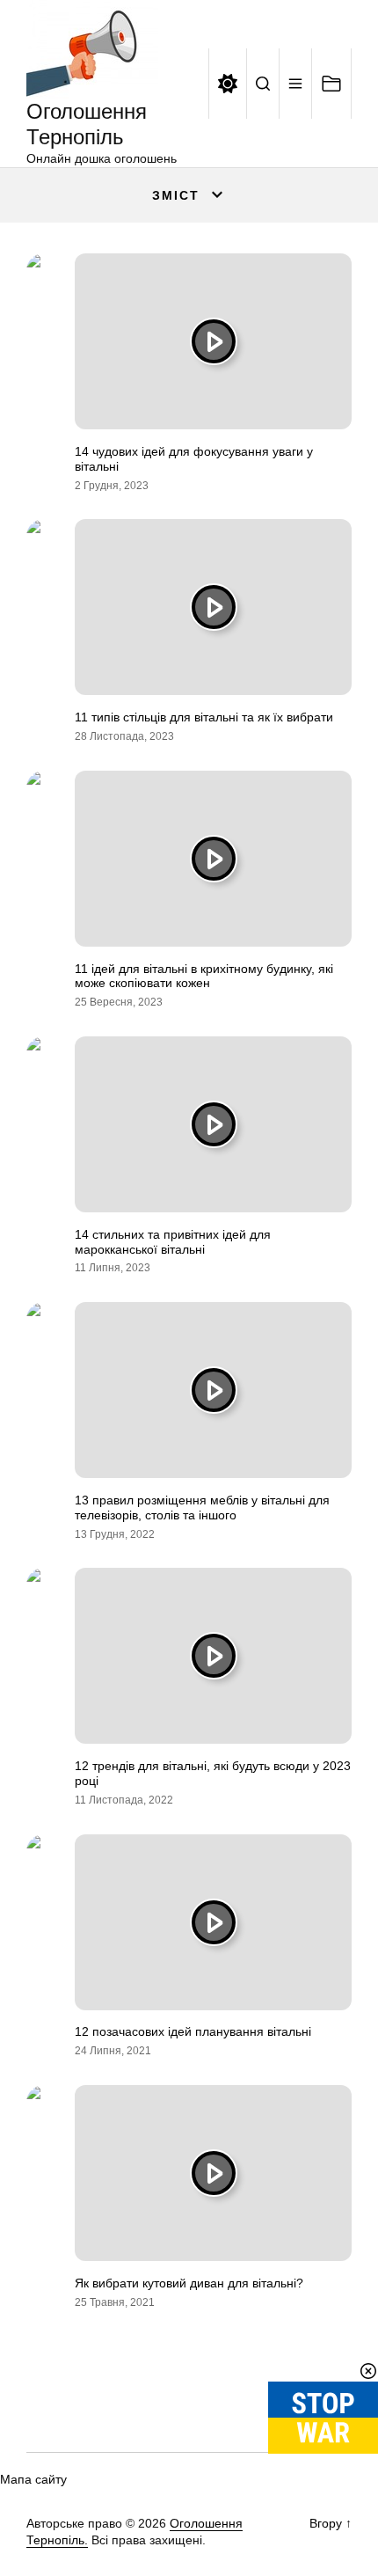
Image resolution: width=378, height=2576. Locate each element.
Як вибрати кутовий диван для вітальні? (189, 2283)
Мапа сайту (33, 2479)
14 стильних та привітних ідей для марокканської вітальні (173, 1242)
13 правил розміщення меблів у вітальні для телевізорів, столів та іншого (202, 1508)
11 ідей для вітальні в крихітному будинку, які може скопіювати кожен (204, 976)
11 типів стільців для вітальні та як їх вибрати (204, 717)
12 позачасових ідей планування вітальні (193, 2031)
